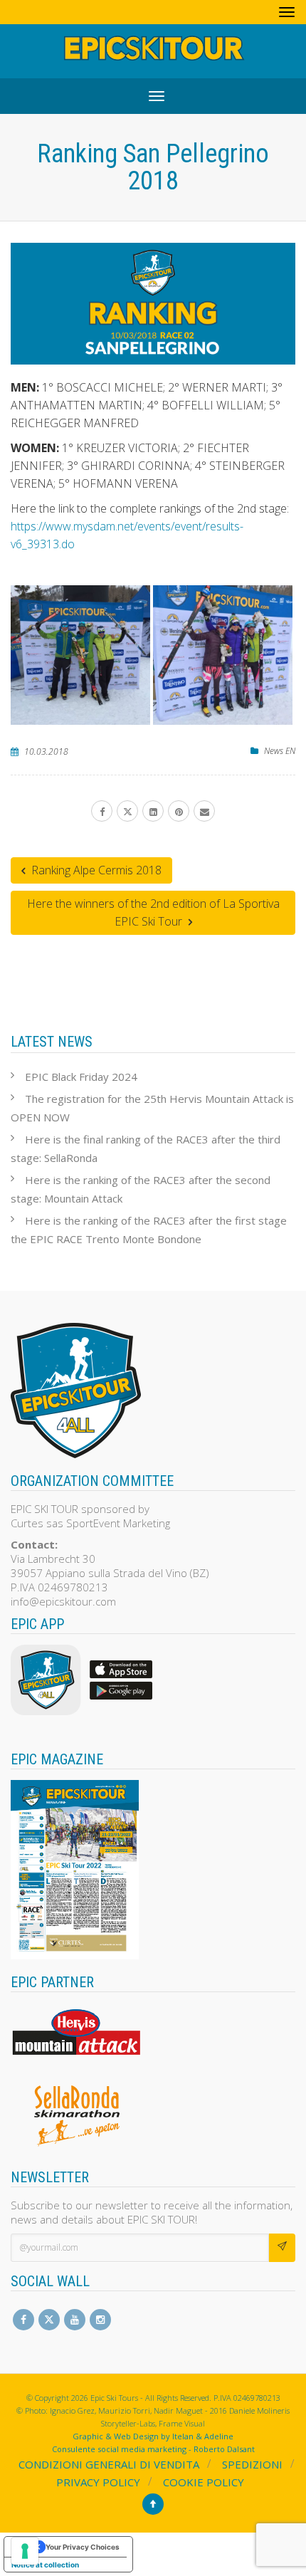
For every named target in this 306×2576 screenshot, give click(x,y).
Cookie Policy (204, 2482)
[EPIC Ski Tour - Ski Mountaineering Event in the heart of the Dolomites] (153, 51)
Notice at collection (45, 2565)
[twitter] (127, 811)
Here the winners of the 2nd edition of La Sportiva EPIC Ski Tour (153, 912)
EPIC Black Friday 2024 (81, 1077)
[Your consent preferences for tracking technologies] (25, 2551)
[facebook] (102, 811)
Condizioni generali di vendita (109, 2464)
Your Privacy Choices (83, 2547)
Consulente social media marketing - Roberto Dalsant (153, 2449)
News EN (280, 751)
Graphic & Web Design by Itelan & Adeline (153, 2436)
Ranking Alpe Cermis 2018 (95, 870)
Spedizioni (252, 2464)
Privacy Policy (98, 2482)
